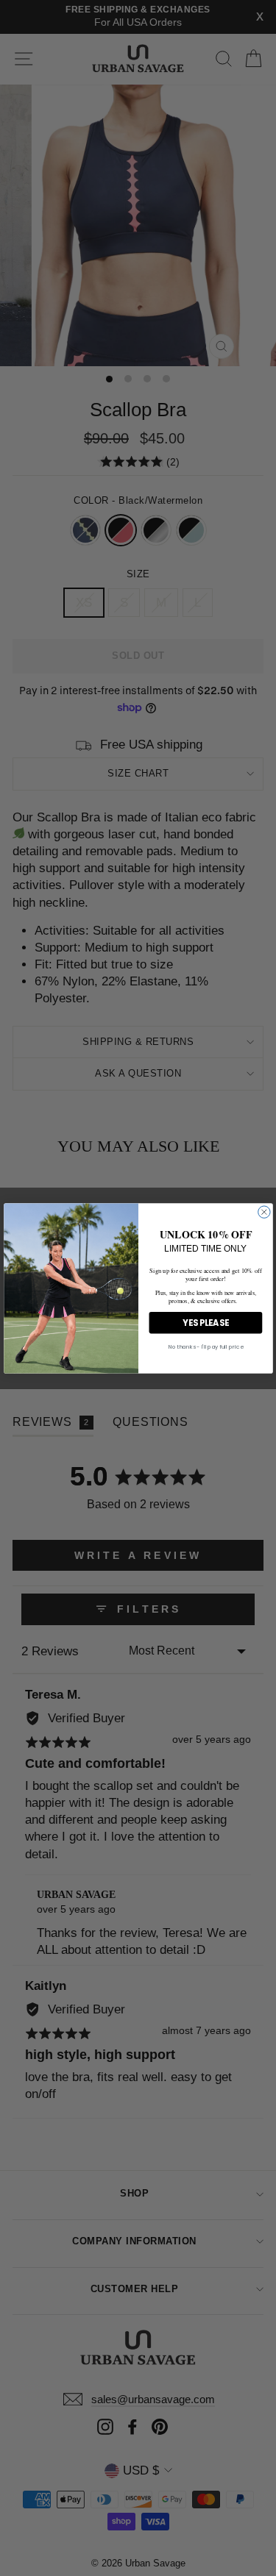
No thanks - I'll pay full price (205, 1347)
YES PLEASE (206, 1322)
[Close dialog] (263, 1211)
